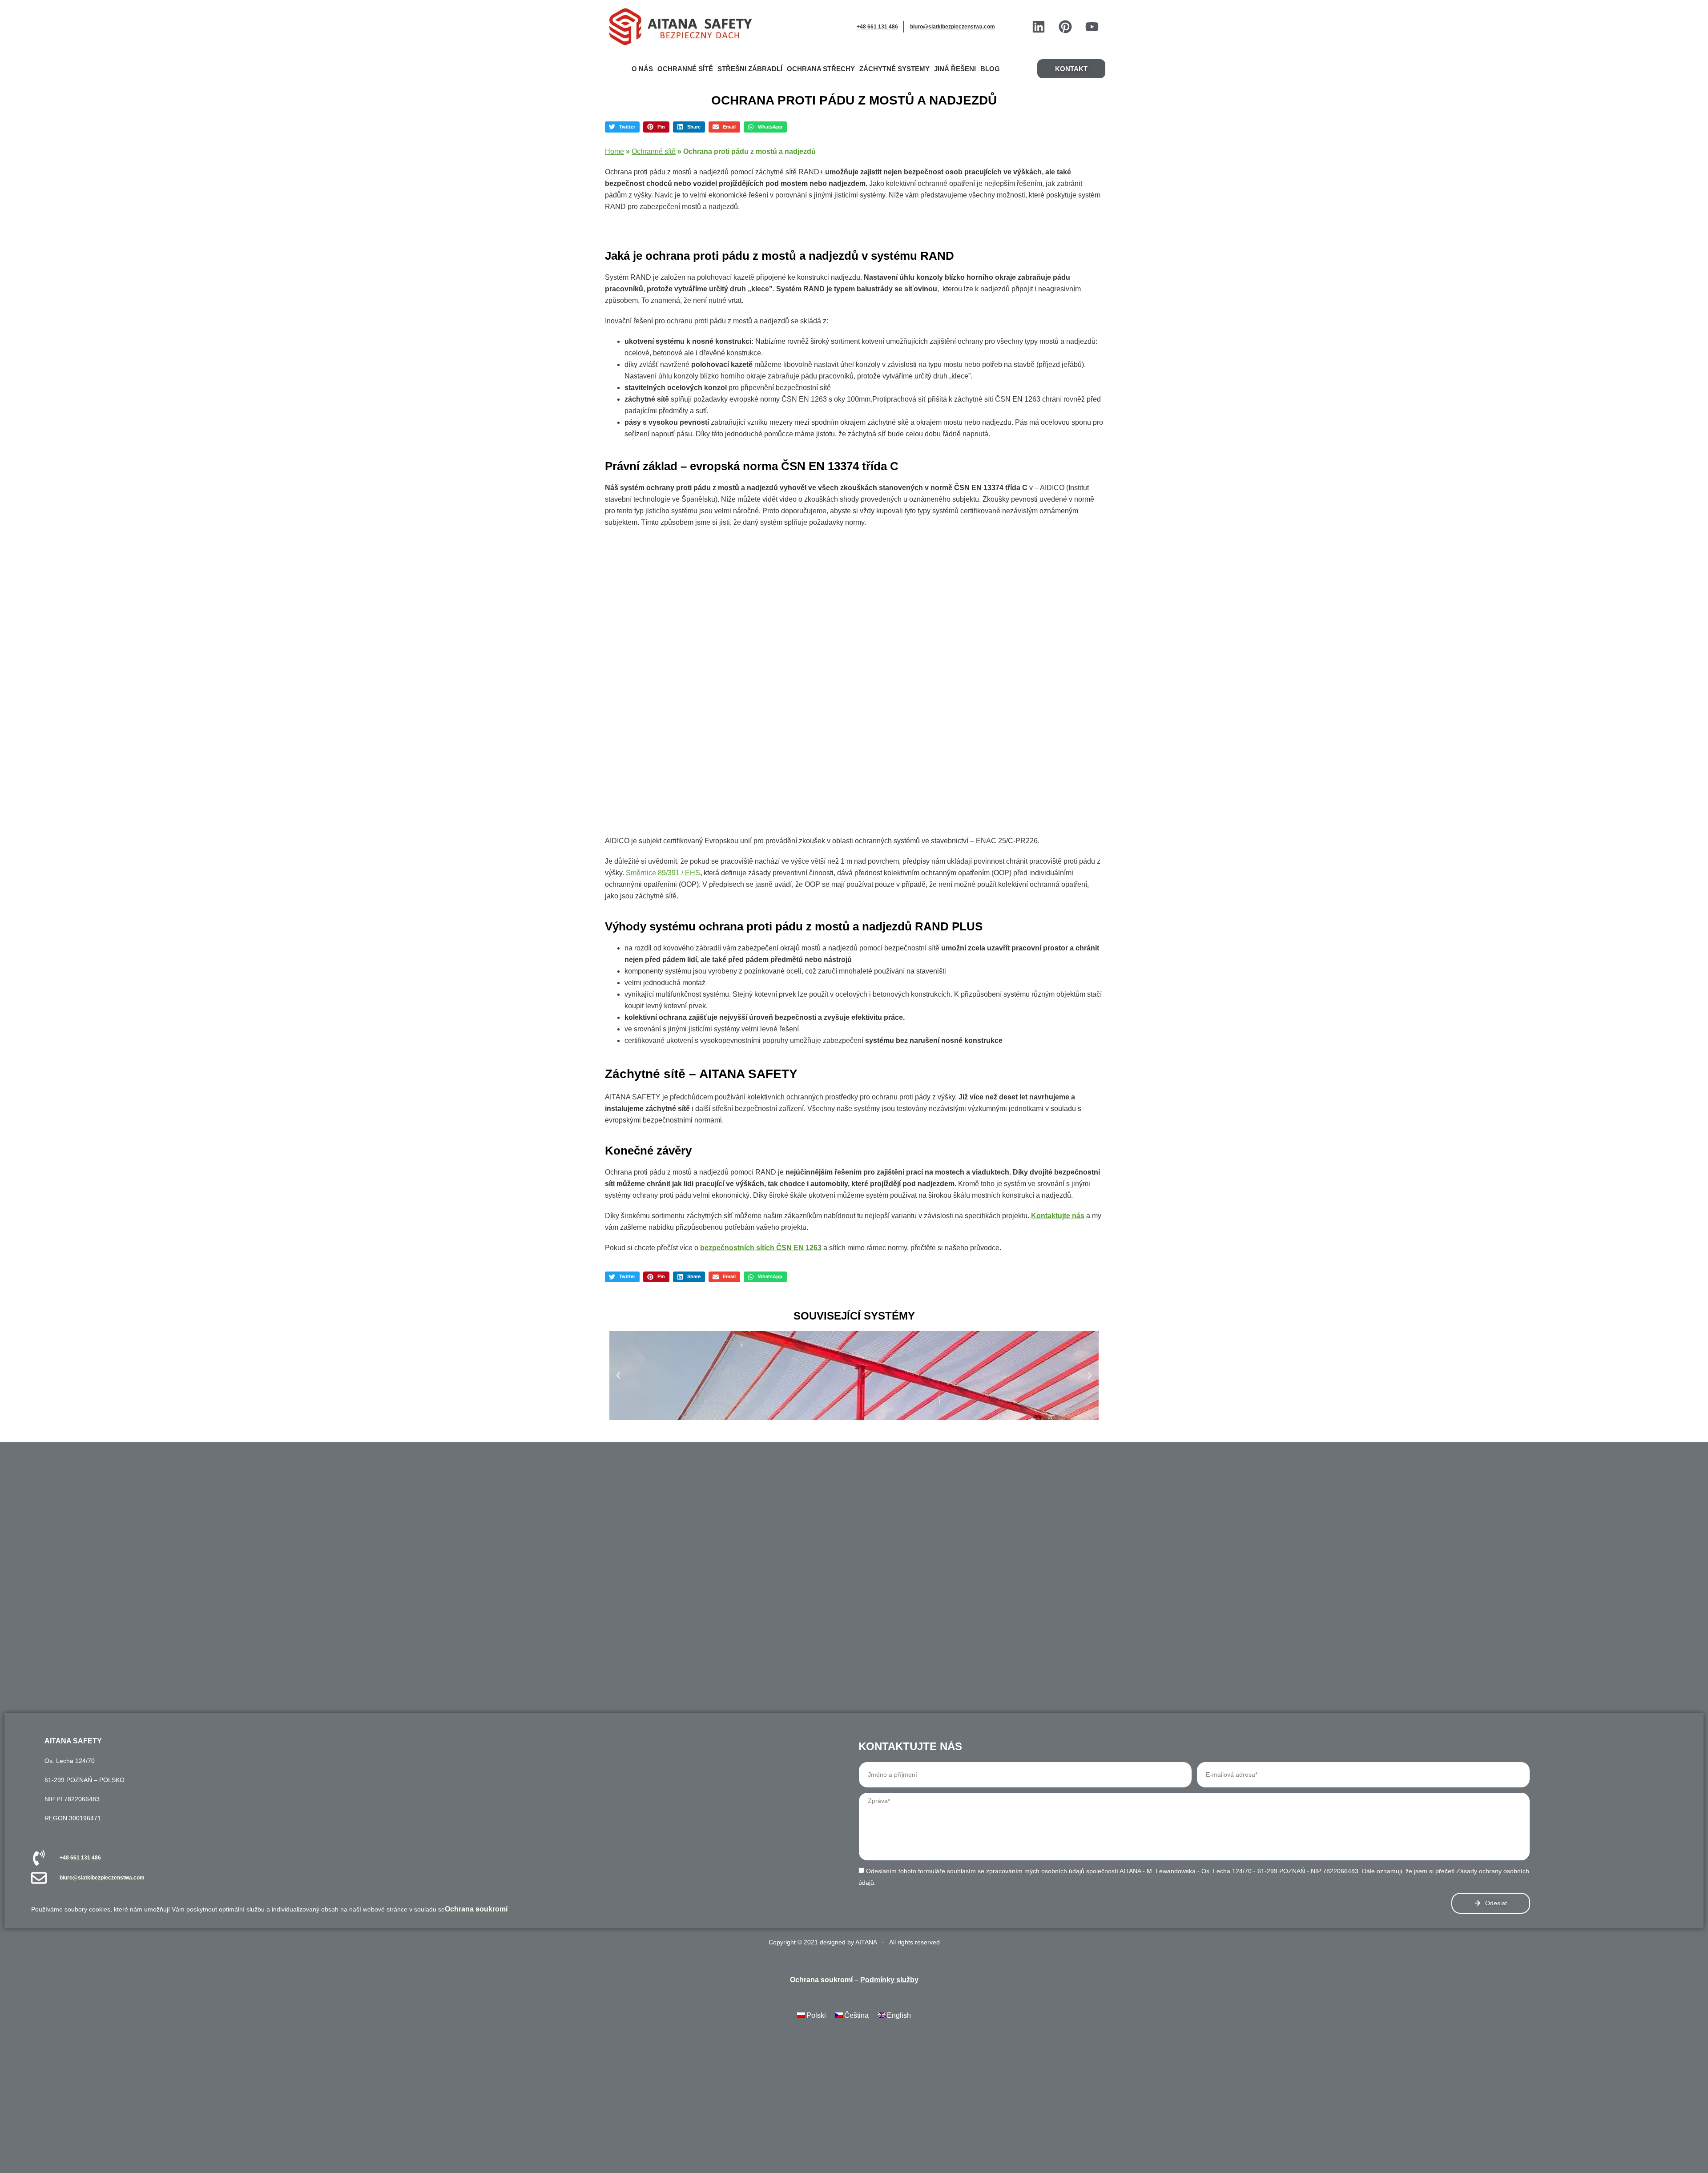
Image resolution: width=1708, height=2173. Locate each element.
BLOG (990, 69)
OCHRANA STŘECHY (821, 69)
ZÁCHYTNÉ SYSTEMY (894, 69)
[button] (622, 127)
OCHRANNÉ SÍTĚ (685, 69)
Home (614, 151)
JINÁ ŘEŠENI (955, 69)
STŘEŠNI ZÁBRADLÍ (750, 69)
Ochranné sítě (654, 151)
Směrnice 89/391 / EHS (662, 873)
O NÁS (642, 69)
